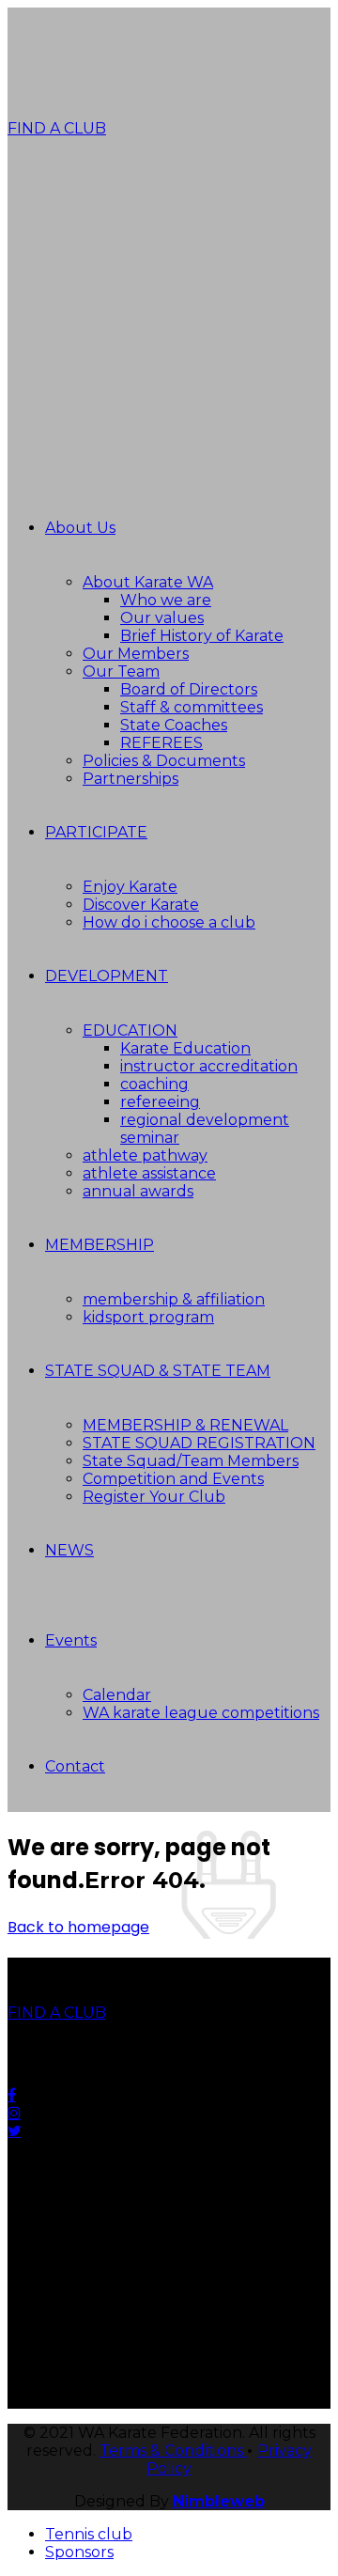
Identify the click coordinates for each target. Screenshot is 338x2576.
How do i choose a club (169, 922)
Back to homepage (78, 1927)
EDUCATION (130, 1030)
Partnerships (131, 779)
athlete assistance (149, 1173)
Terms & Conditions (173, 2451)
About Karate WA (148, 582)
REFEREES (161, 743)
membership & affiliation (174, 1299)
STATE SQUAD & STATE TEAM (158, 1371)
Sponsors (79, 2552)
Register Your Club (154, 1497)
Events (71, 1640)
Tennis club (89, 2534)
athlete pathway (145, 1155)
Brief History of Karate (202, 636)
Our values (162, 618)
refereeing (160, 1102)
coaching (154, 1084)
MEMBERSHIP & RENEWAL (185, 1425)
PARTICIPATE (96, 832)
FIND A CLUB (57, 128)
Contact (75, 1766)
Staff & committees (192, 707)
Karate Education (185, 1048)
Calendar (117, 1695)
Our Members (136, 654)
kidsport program (148, 1317)
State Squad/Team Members (191, 1461)
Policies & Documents (164, 761)
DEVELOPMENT (107, 976)
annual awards (138, 1191)
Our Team (121, 671)
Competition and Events (173, 1479)
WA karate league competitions (201, 1713)
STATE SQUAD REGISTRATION (199, 1443)
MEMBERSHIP (100, 1245)
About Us (80, 528)
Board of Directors (189, 689)
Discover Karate (141, 905)
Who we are (166, 600)
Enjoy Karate (130, 887)
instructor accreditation (209, 1066)
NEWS (69, 1550)
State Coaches (174, 725)
